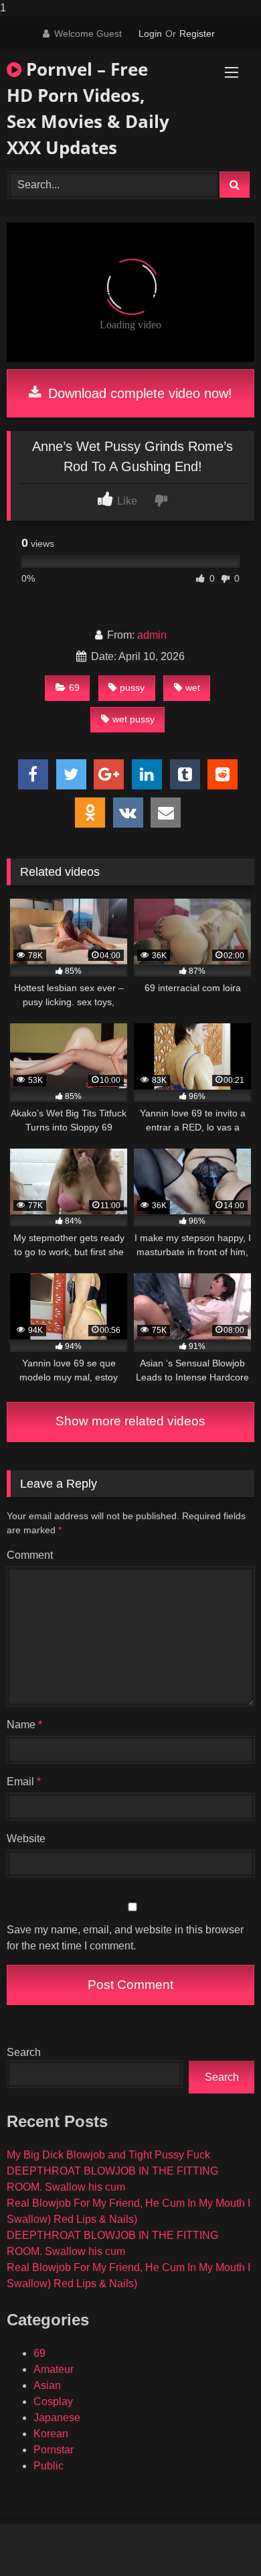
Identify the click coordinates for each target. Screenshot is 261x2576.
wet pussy (134, 719)
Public (49, 2466)
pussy (132, 688)
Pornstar (54, 2450)
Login (150, 34)
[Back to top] (220, 2539)
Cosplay (53, 2401)
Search (24, 2052)
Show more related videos (130, 1421)
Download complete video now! (138, 393)
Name (24, 1725)
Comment (30, 1555)
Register (197, 34)
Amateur (54, 2369)
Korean (51, 2434)
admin (152, 635)
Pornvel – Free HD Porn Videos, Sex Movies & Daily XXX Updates (88, 108)
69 (74, 688)
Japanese (57, 2418)
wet (193, 688)
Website (26, 1839)
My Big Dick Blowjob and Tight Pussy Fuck (108, 2155)
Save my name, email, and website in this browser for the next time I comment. (125, 1938)
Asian (47, 2385)
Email (24, 1782)
